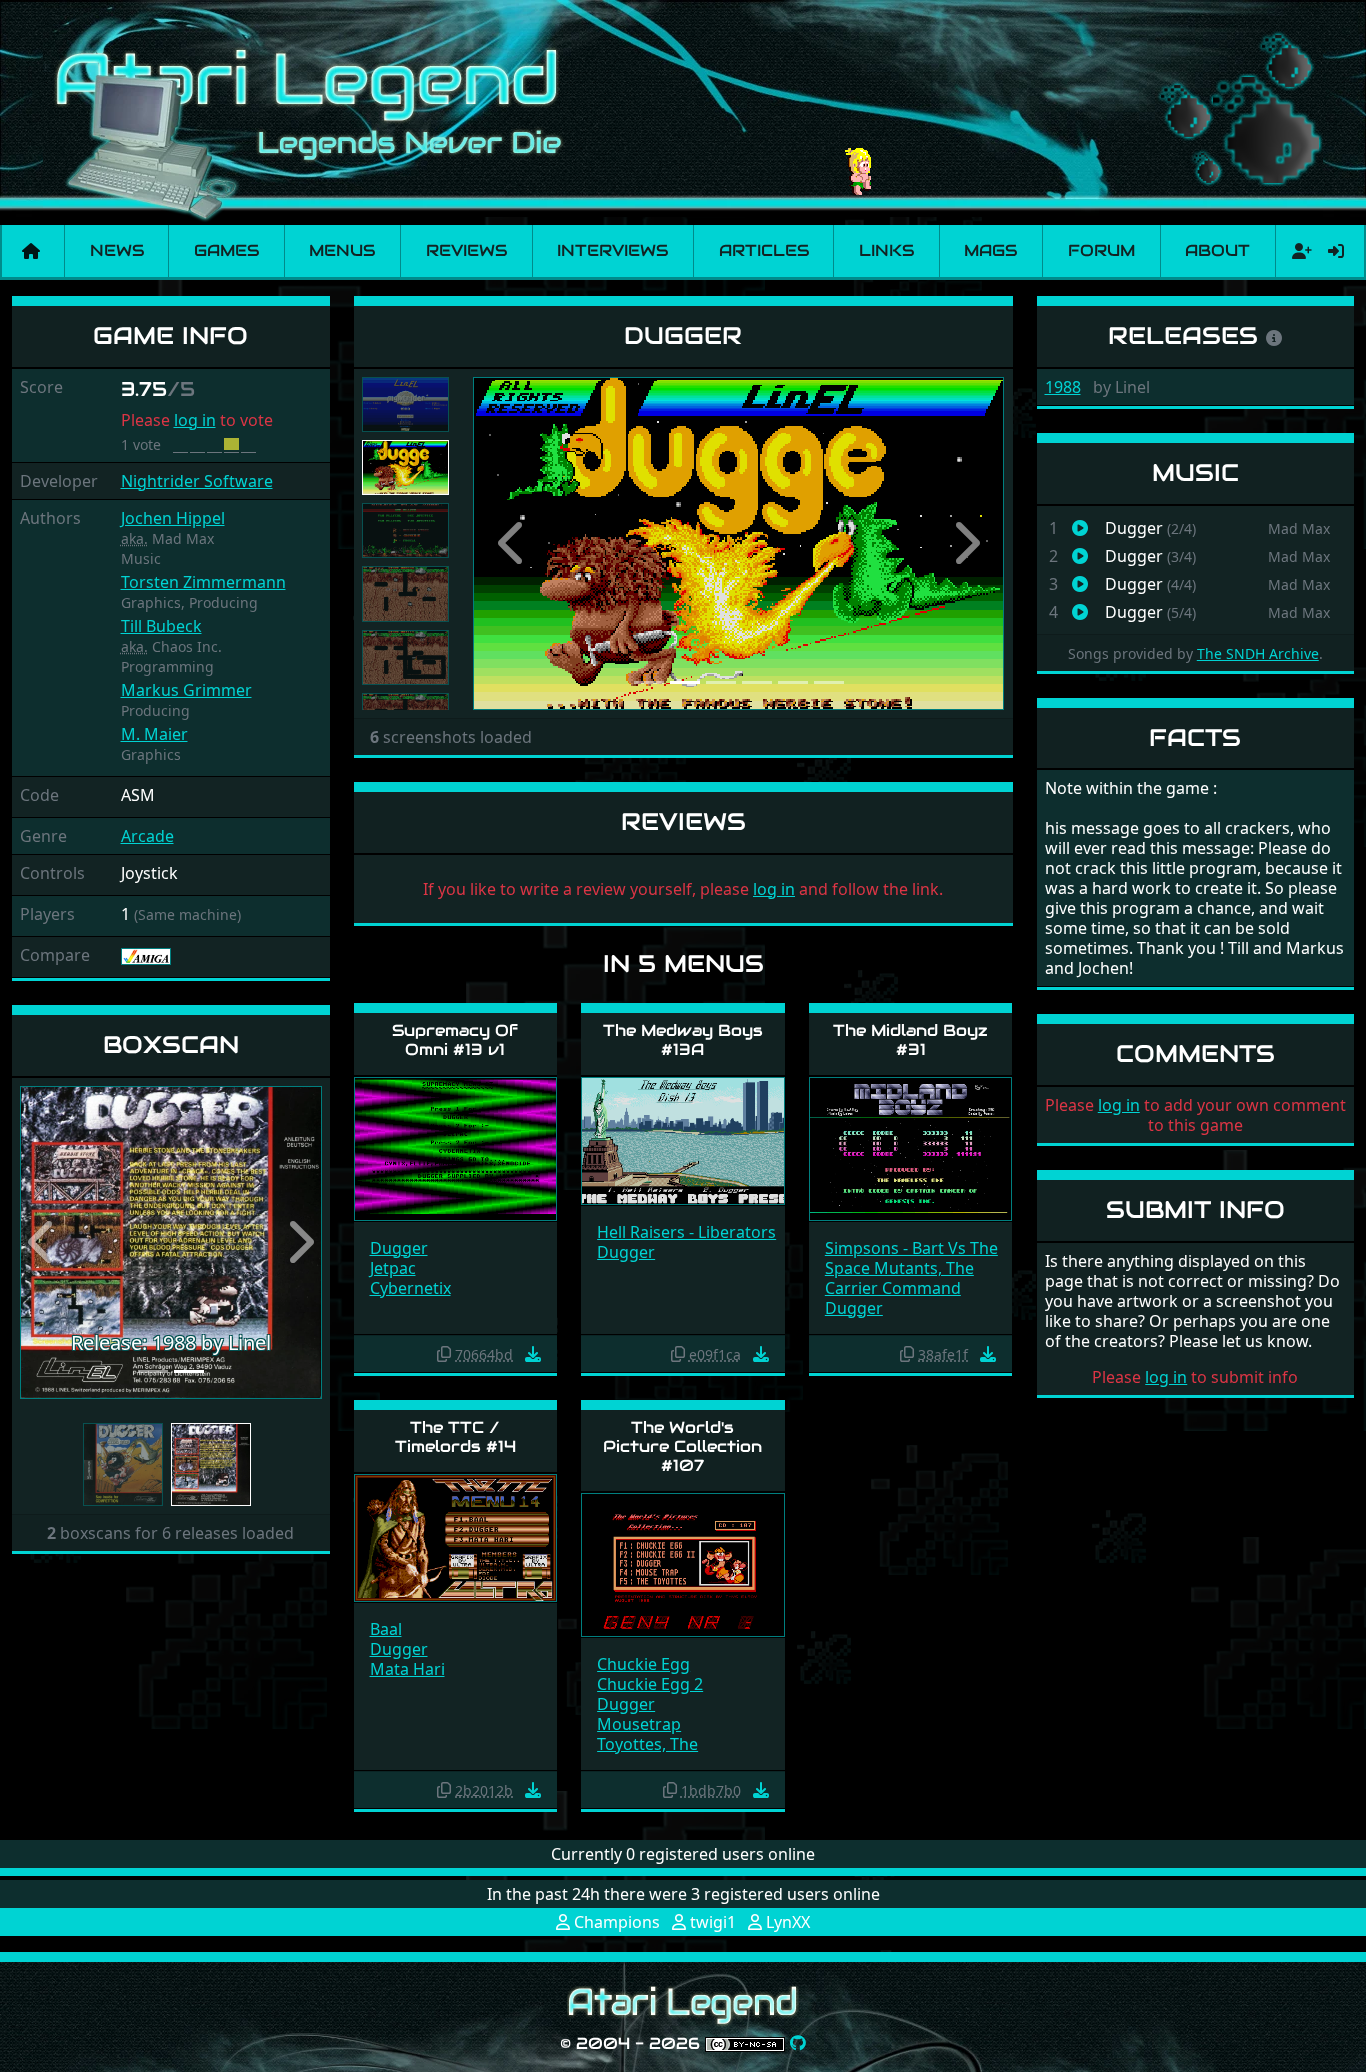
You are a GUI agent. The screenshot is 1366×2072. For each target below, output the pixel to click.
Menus (342, 250)
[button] (42, 1242)
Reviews (466, 250)
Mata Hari (407, 1669)
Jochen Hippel (173, 518)
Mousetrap (639, 1724)
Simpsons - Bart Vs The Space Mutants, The (911, 1258)
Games (226, 250)
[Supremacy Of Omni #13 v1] (456, 1147)
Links (886, 250)
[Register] (1298, 251)
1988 (1063, 387)
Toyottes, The (647, 1744)
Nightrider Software (197, 481)
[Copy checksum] (444, 1354)
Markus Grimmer (186, 690)
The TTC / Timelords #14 (455, 1437)
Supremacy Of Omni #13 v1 (455, 1040)
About (1217, 250)
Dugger (399, 1248)
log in (195, 420)
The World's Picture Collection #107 (682, 1446)
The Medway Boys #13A (683, 1040)
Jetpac (393, 1268)
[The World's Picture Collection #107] (683, 1563)
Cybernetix (410, 1288)
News (117, 250)
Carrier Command (893, 1288)
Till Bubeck (161, 626)
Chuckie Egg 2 (650, 1684)
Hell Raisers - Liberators (686, 1232)
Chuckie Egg (643, 1664)
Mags (990, 250)
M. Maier (154, 734)
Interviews (612, 250)
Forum (1101, 250)
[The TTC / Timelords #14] (456, 1536)
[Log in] (1336, 251)
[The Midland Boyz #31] (911, 1147)
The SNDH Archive (1258, 653)
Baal (386, 1629)
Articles (764, 250)
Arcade (147, 836)
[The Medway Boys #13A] (683, 1139)
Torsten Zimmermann (203, 582)
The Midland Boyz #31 (910, 1040)
